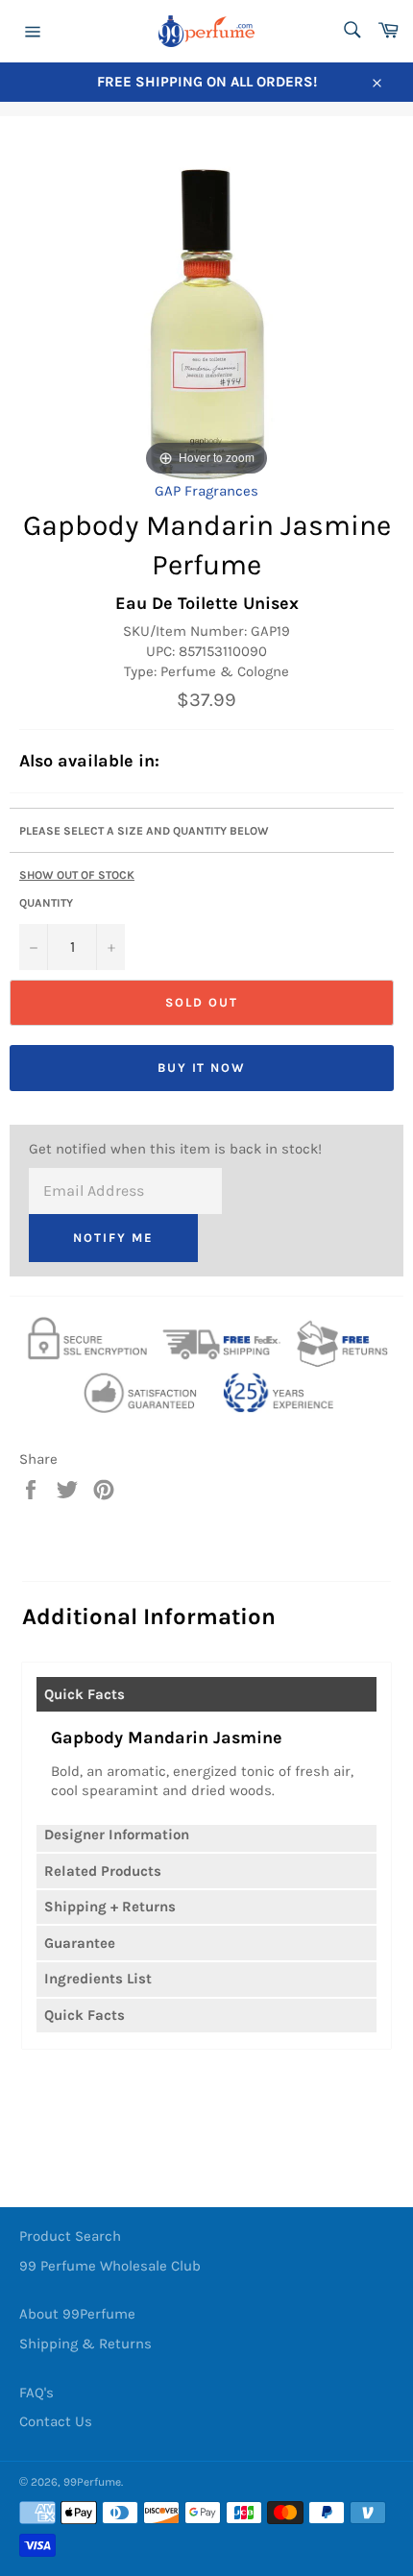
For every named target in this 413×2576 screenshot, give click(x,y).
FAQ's (36, 2393)
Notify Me (113, 1238)
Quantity (46, 903)
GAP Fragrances (206, 491)
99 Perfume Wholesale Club (110, 2266)
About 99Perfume (77, 2314)
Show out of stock (77, 875)
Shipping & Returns (85, 2344)
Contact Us (56, 2421)
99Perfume (92, 2482)
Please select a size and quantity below (144, 831)
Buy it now (202, 1068)
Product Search (70, 2236)
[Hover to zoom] (206, 312)
